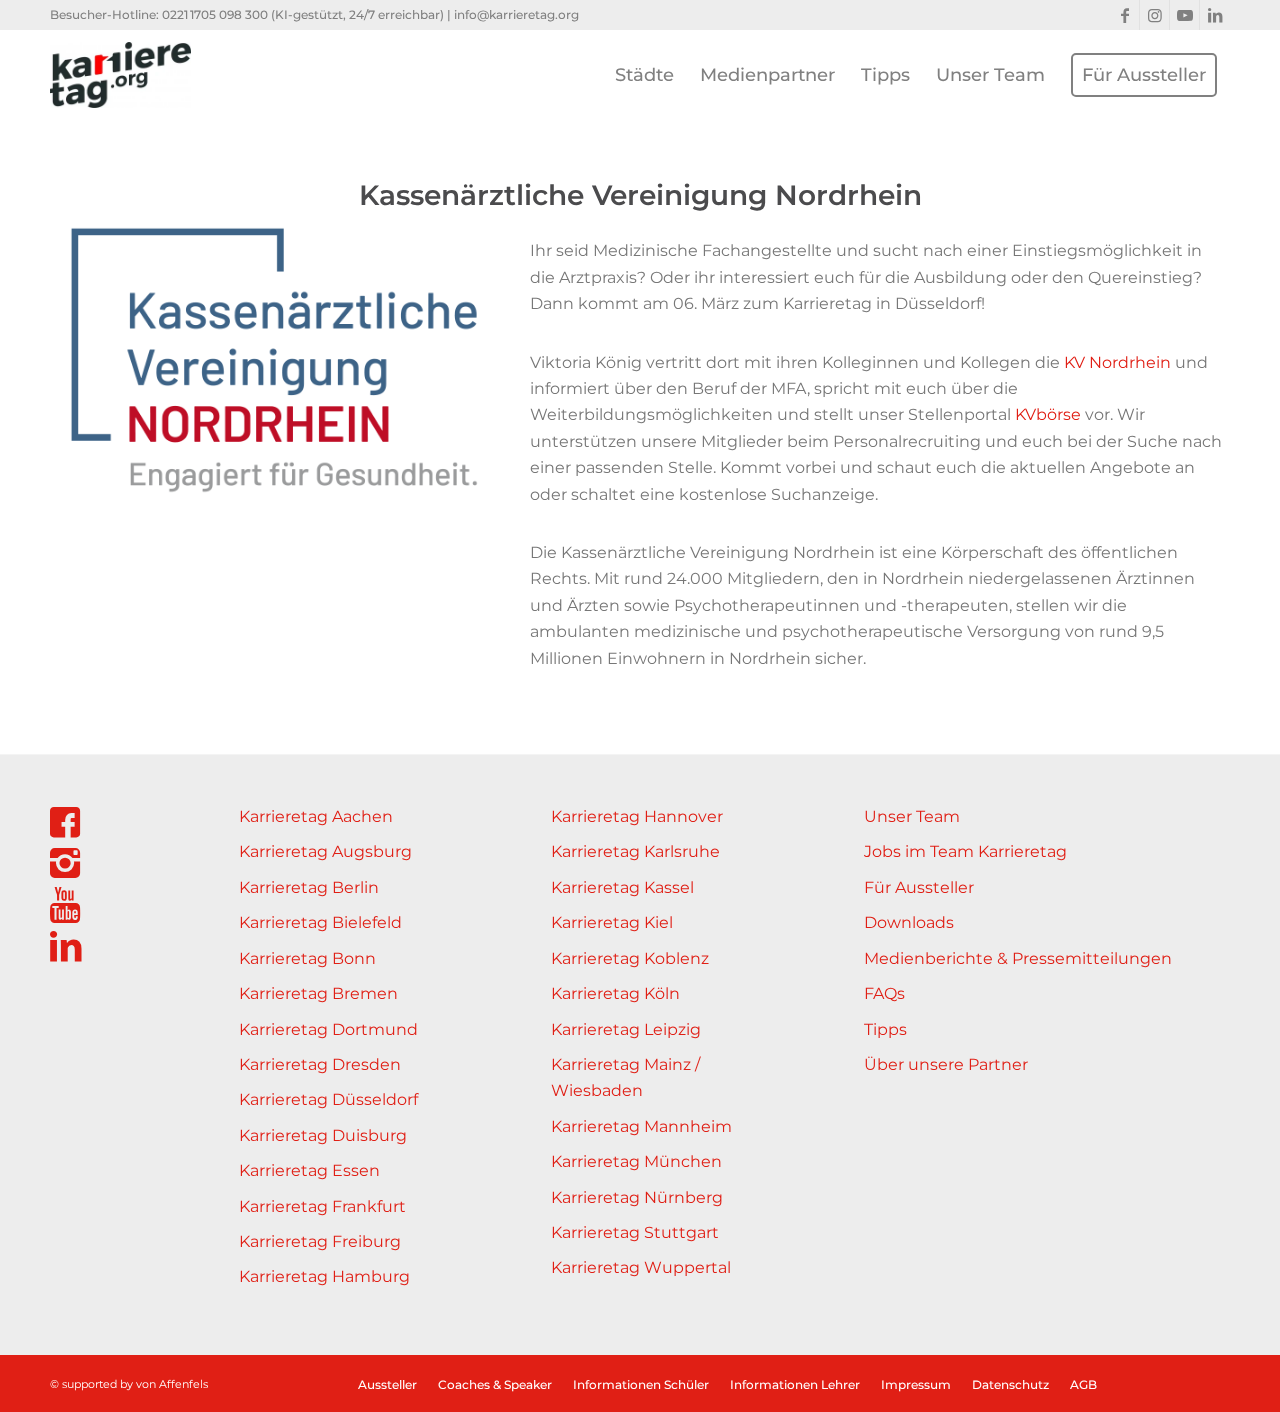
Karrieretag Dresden (320, 1064)
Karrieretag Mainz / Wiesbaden (625, 1077)
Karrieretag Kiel (612, 922)
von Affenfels (172, 1384)
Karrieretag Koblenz (630, 958)
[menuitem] (644, 75)
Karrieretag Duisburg (323, 1135)
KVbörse (1046, 414)
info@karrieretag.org (516, 14)
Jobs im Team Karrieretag (965, 851)
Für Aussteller (919, 887)
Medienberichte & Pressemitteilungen (1018, 958)
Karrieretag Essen (309, 1170)
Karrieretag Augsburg (325, 851)
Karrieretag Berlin (309, 887)
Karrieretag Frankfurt (322, 1206)
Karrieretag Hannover (637, 816)
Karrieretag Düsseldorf (328, 1099)
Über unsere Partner (946, 1064)
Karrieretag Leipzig (626, 1029)
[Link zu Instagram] (1154, 15)
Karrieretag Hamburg (324, 1276)
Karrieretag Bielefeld (320, 922)
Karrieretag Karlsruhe (635, 851)
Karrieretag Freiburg (320, 1241)
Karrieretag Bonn (307, 958)
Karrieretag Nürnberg (637, 1197)
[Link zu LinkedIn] (1215, 15)
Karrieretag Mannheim (641, 1126)
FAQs (884, 993)
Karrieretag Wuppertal (641, 1267)
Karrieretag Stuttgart (635, 1232)
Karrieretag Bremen (318, 993)
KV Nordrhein (1117, 362)
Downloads (909, 922)
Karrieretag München (636, 1161)
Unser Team (912, 816)
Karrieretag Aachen (316, 816)
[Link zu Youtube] (1184, 15)
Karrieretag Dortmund (328, 1029)
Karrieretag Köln (615, 993)
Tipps (885, 1029)
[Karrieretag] (120, 75)
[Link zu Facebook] (1124, 15)
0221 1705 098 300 (215, 14)
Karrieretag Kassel (622, 887)
